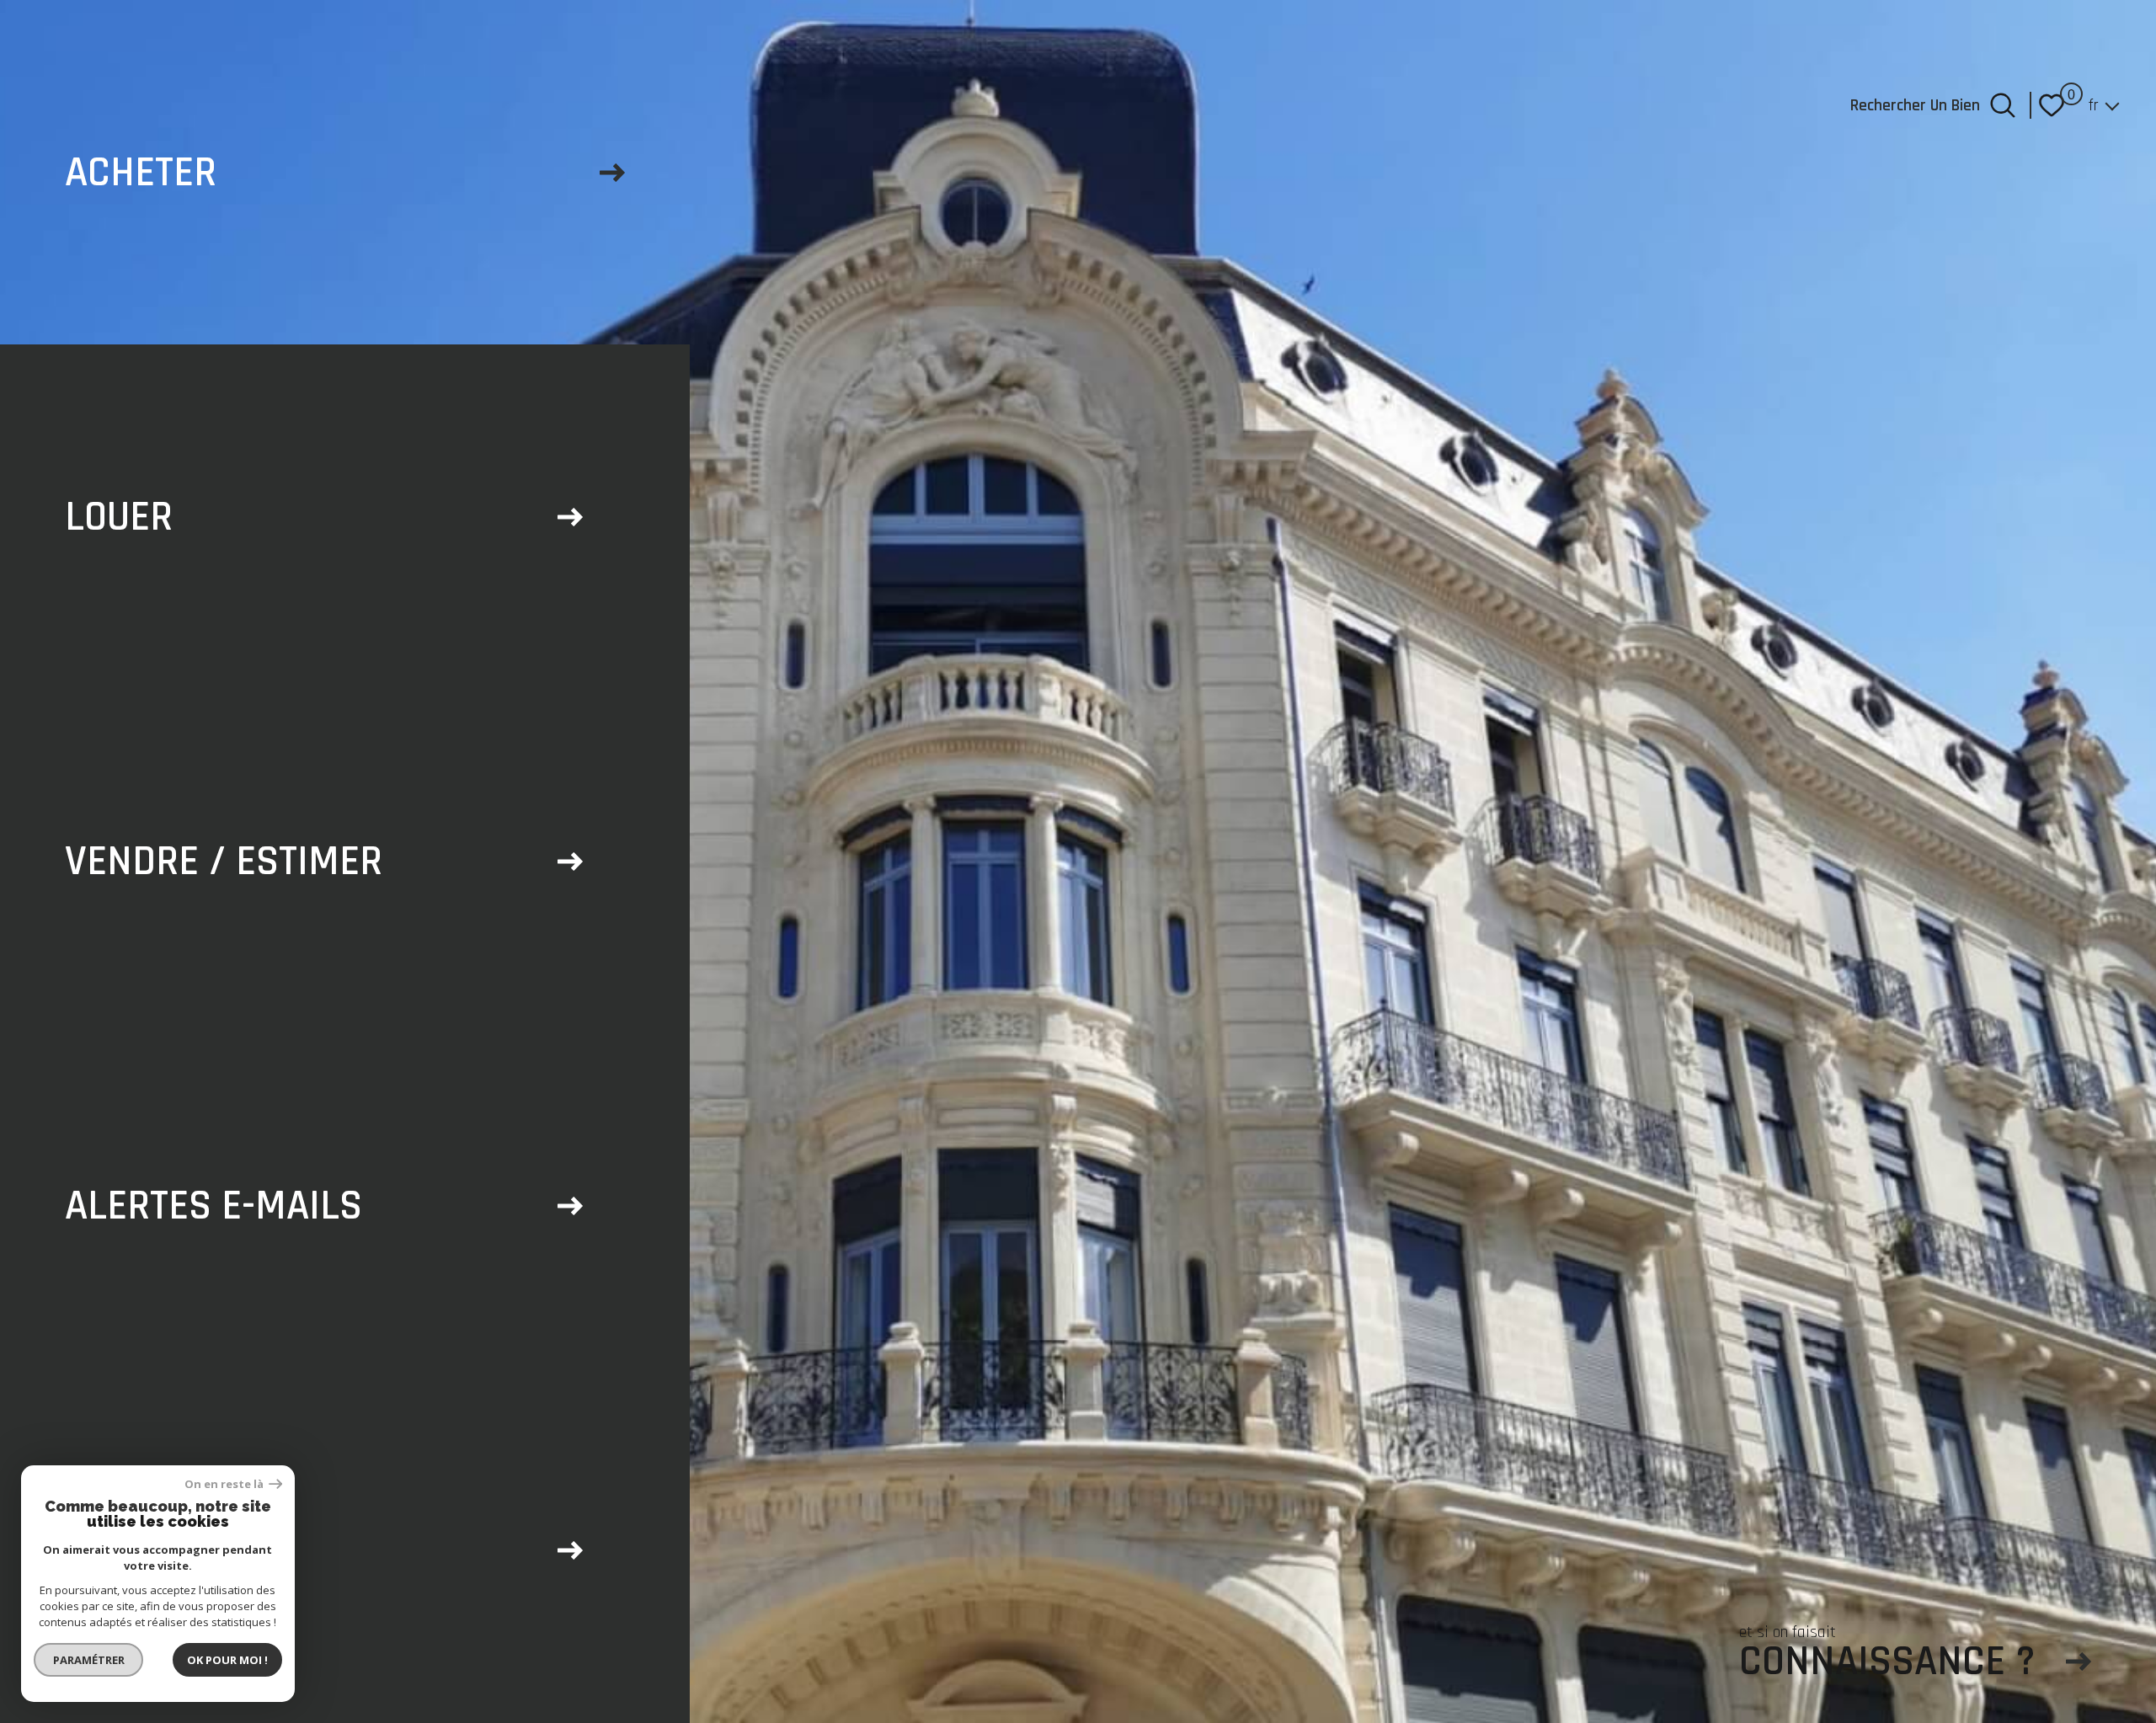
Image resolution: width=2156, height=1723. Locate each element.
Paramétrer (89, 1660)
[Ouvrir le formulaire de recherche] (2003, 105)
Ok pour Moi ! (227, 1660)
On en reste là (225, 1484)
